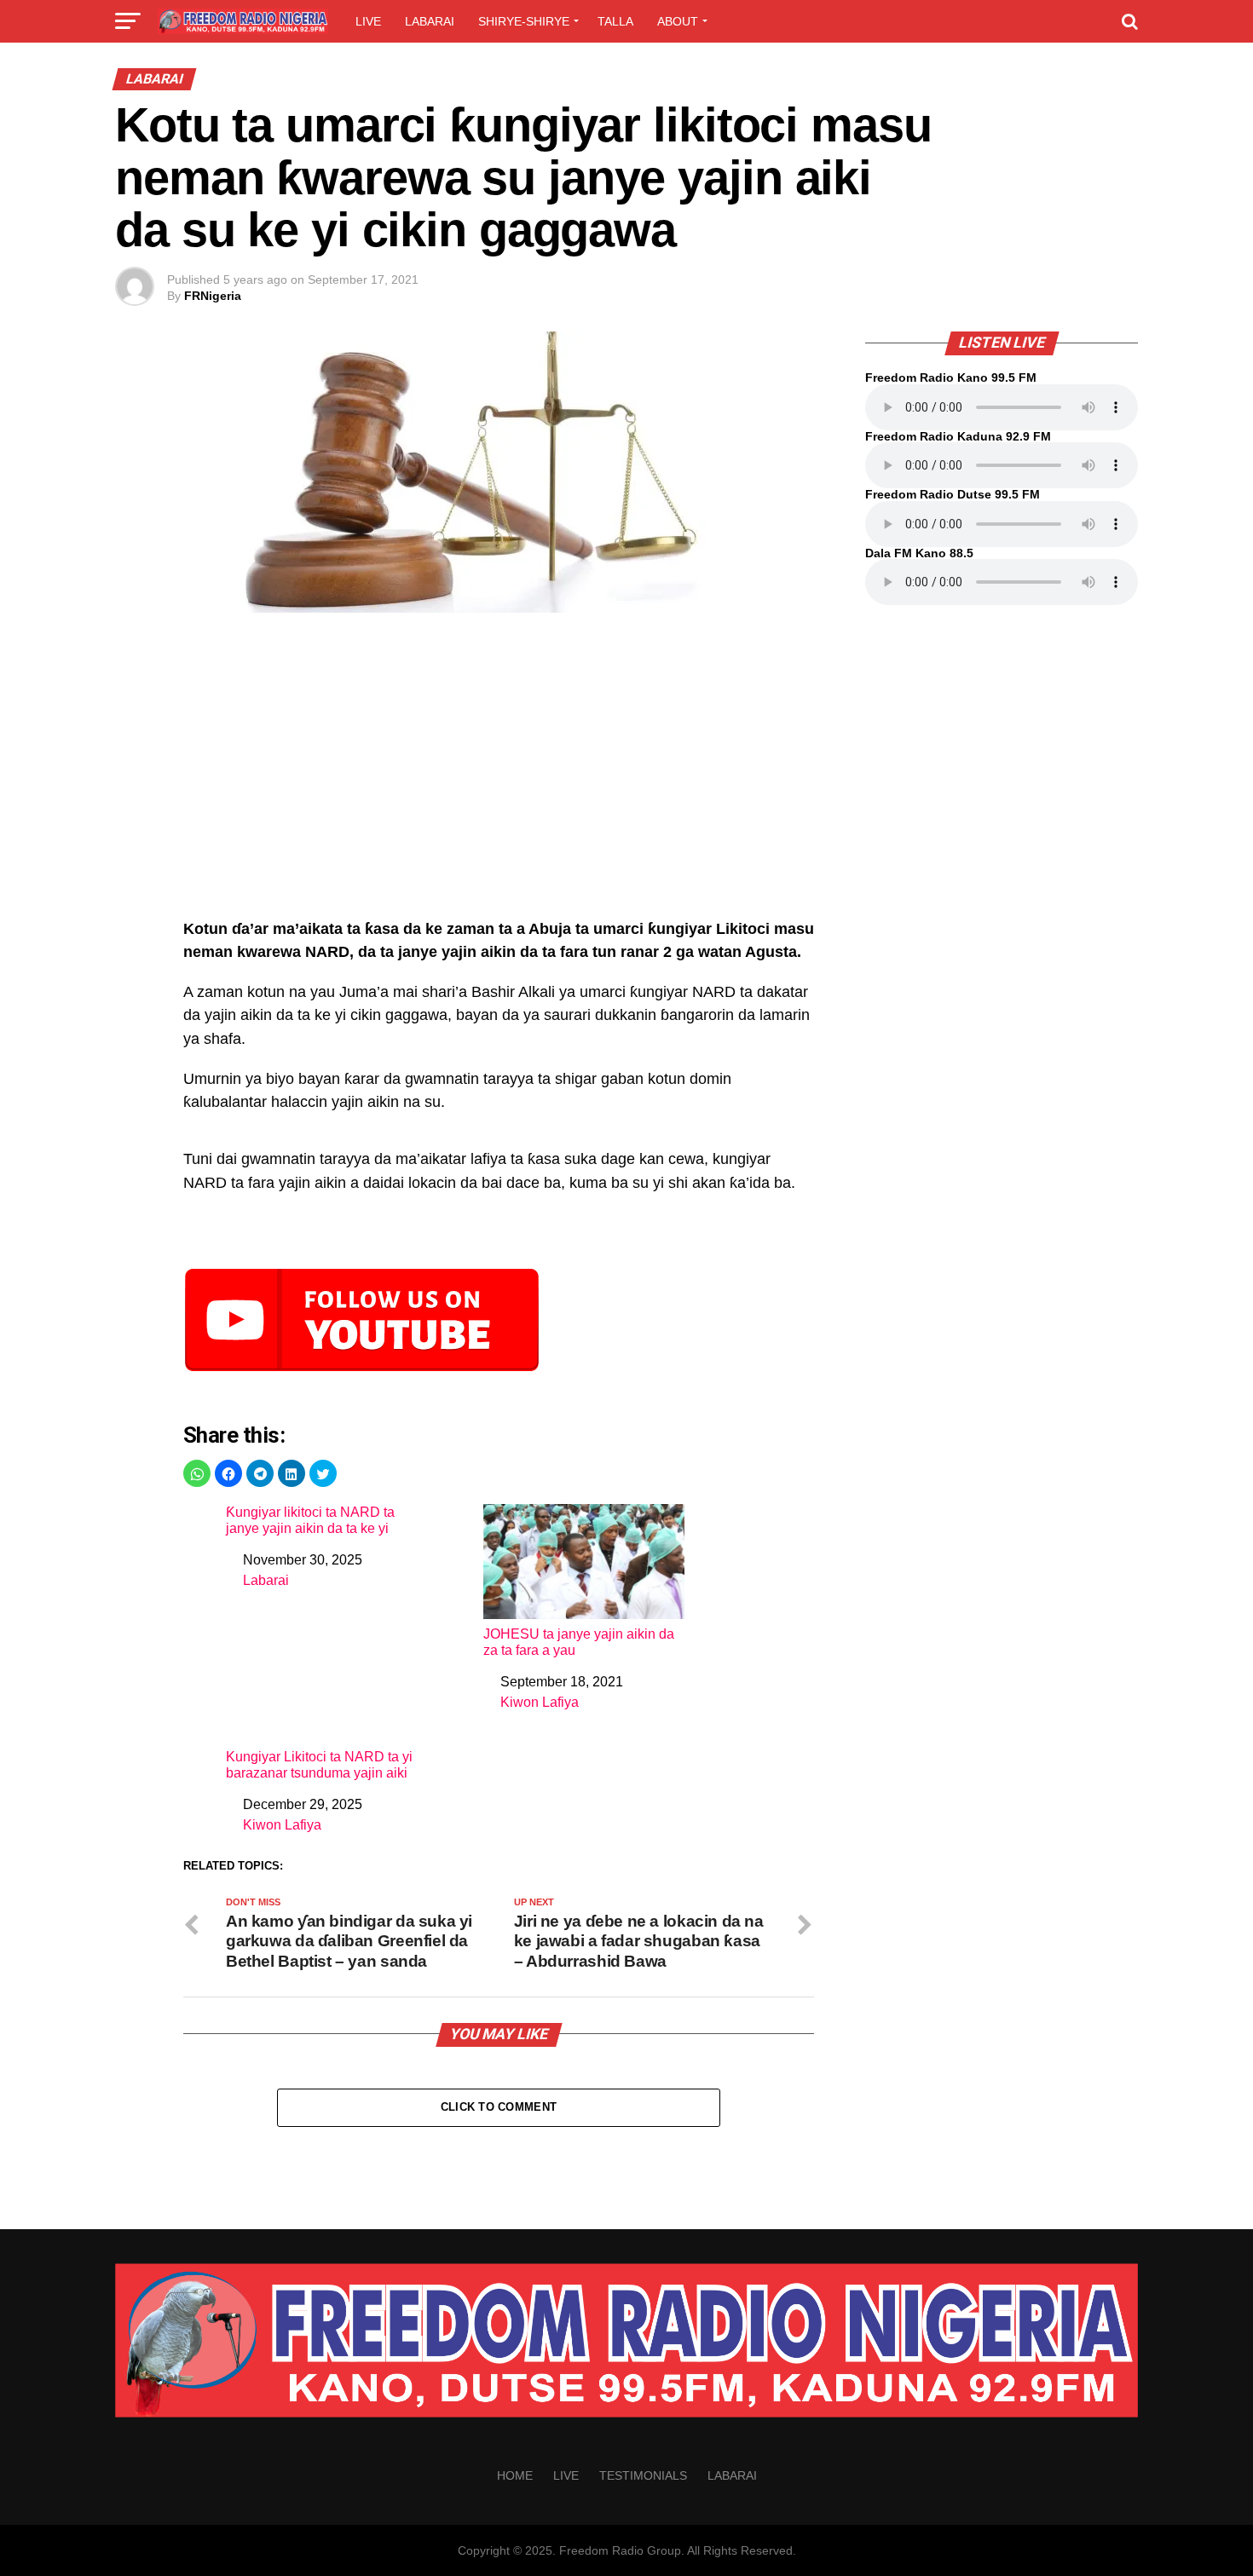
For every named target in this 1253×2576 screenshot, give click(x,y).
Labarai (430, 21)
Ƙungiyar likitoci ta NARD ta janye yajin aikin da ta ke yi (310, 1520)
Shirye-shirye (524, 21)
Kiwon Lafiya (540, 1702)
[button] (197, 1473)
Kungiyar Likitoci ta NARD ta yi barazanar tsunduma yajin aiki (319, 1765)
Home (515, 2475)
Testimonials (643, 2475)
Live (368, 21)
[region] (499, 775)
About (678, 21)
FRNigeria (213, 296)
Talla (615, 21)
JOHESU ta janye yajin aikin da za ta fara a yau (579, 1642)
